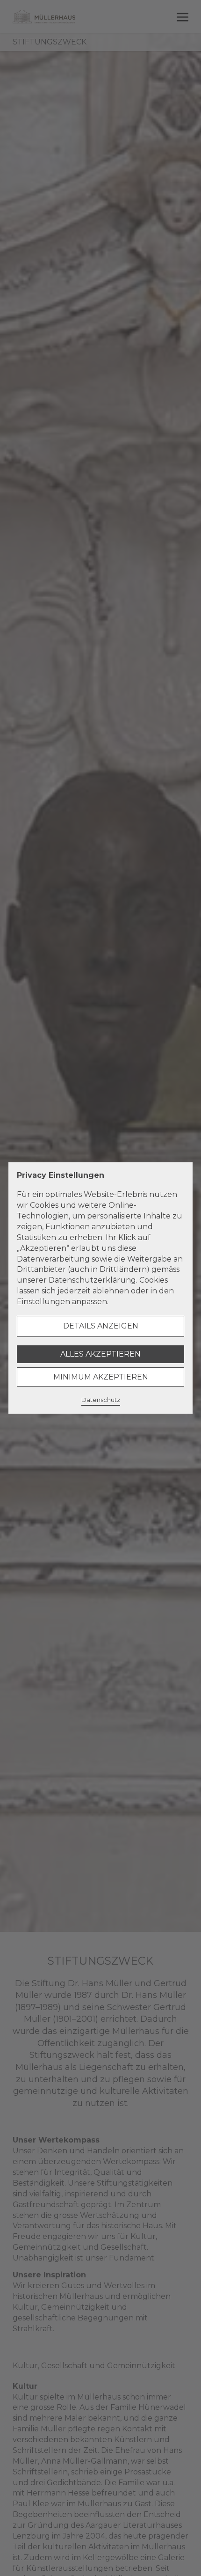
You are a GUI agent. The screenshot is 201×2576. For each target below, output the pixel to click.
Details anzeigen (101, 1326)
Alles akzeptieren (100, 1354)
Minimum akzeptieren (101, 1377)
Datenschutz (101, 1400)
